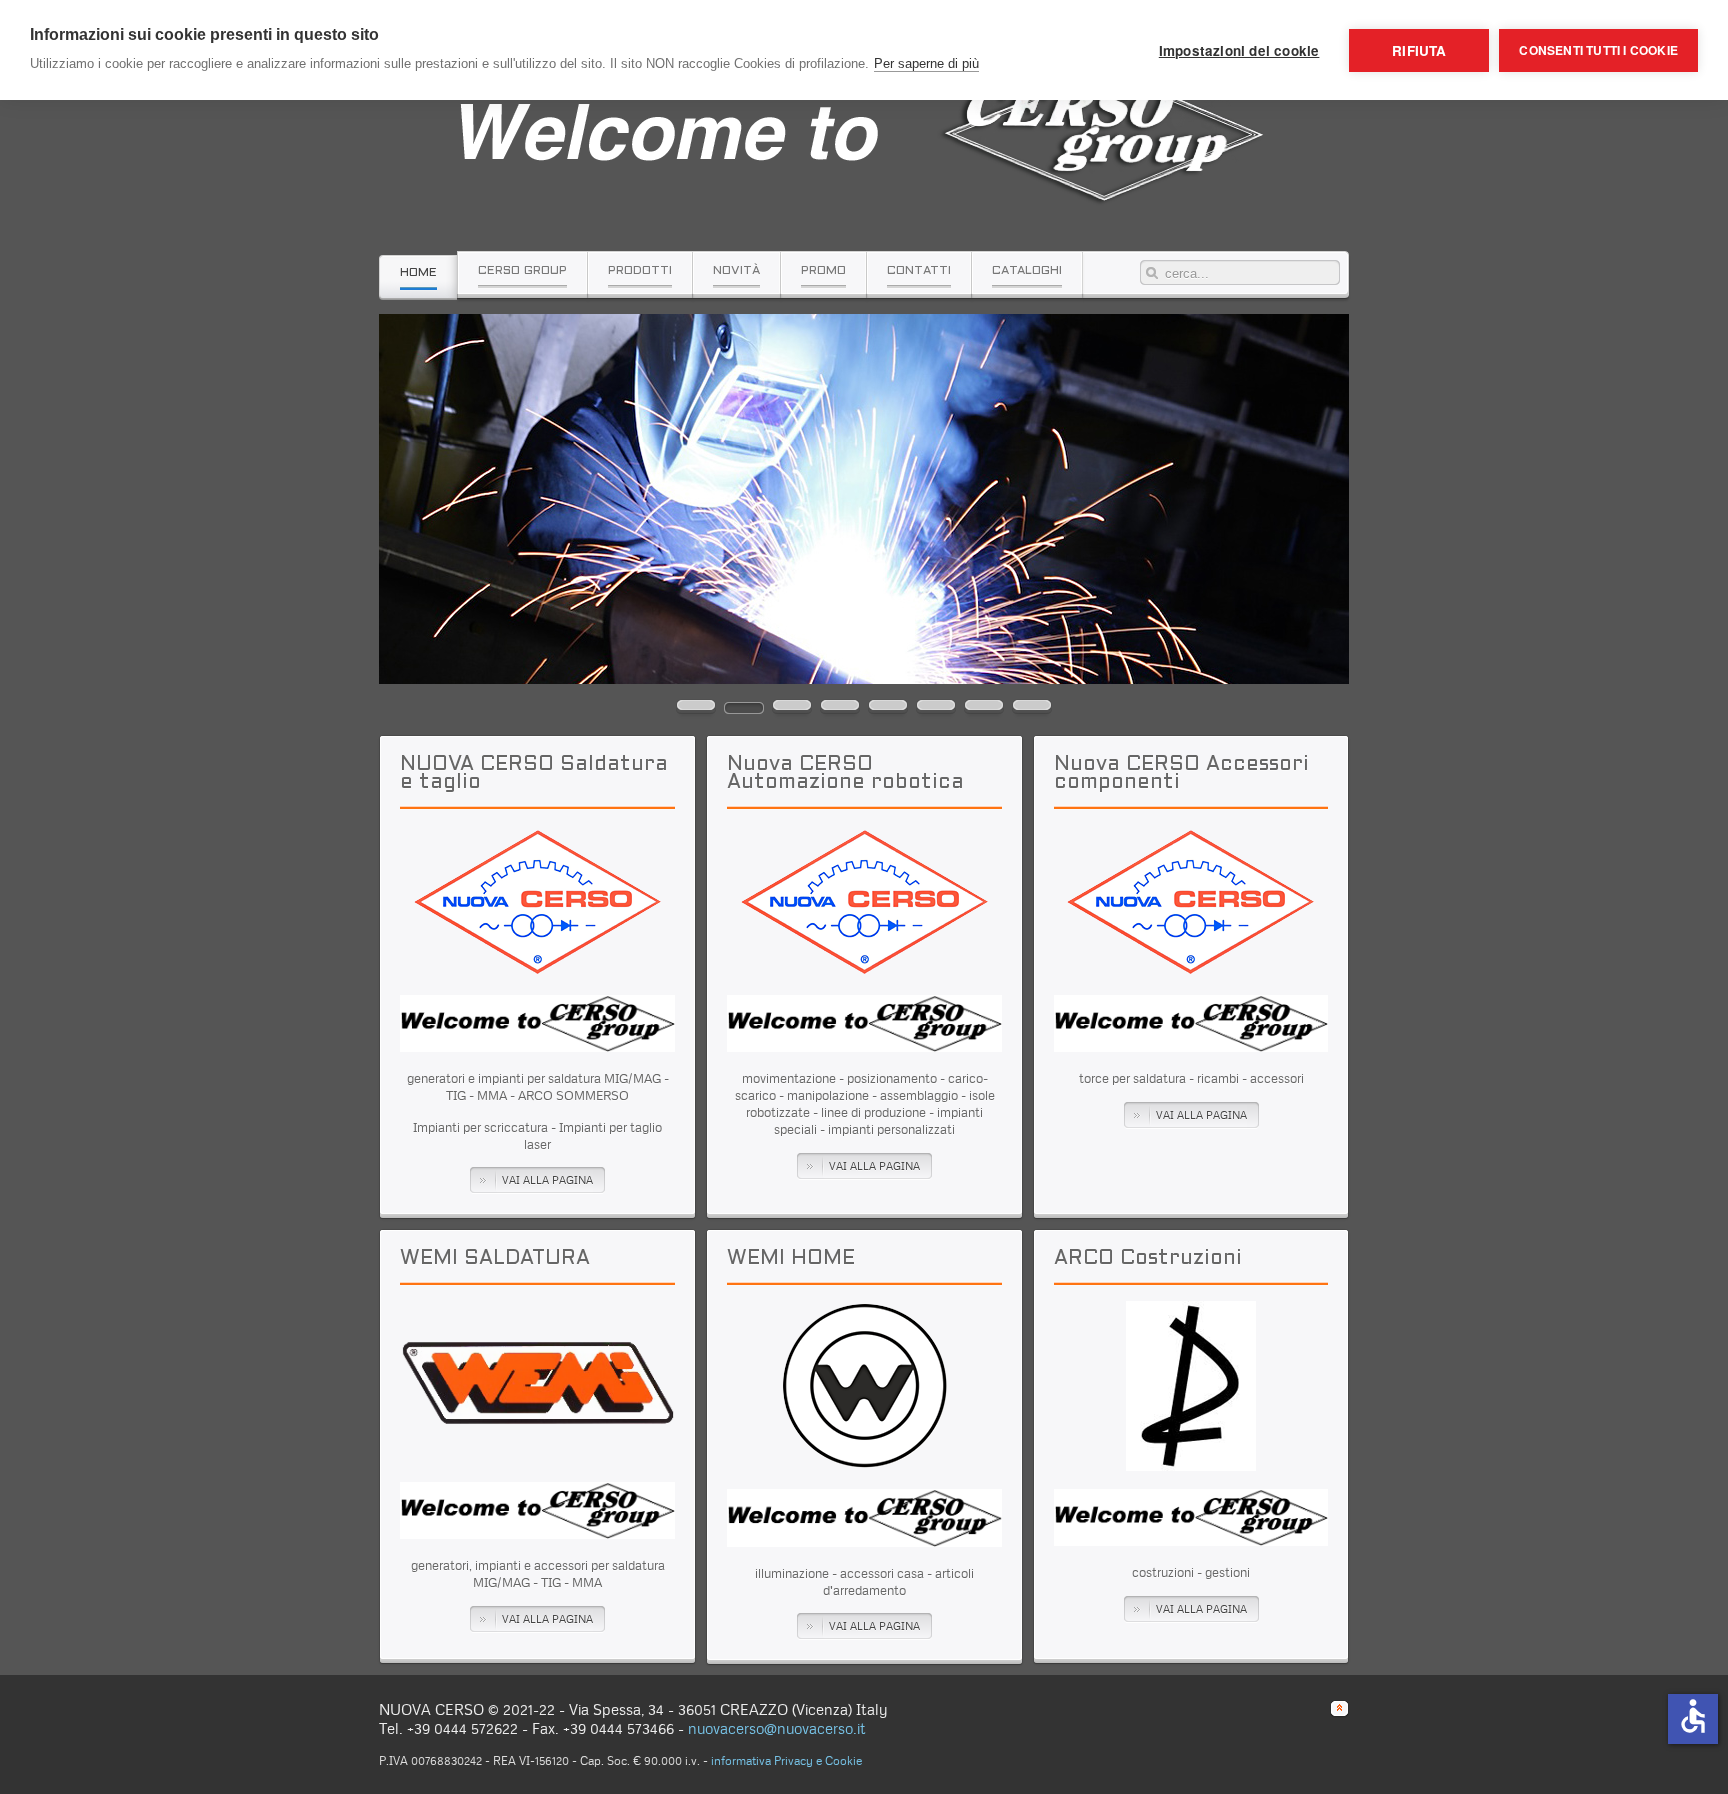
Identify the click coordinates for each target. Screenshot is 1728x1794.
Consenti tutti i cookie (1598, 50)
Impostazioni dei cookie (1239, 50)
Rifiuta (1419, 50)
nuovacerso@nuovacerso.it (777, 1728)
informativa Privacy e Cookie (786, 1760)
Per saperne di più (926, 63)
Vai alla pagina (547, 1180)
